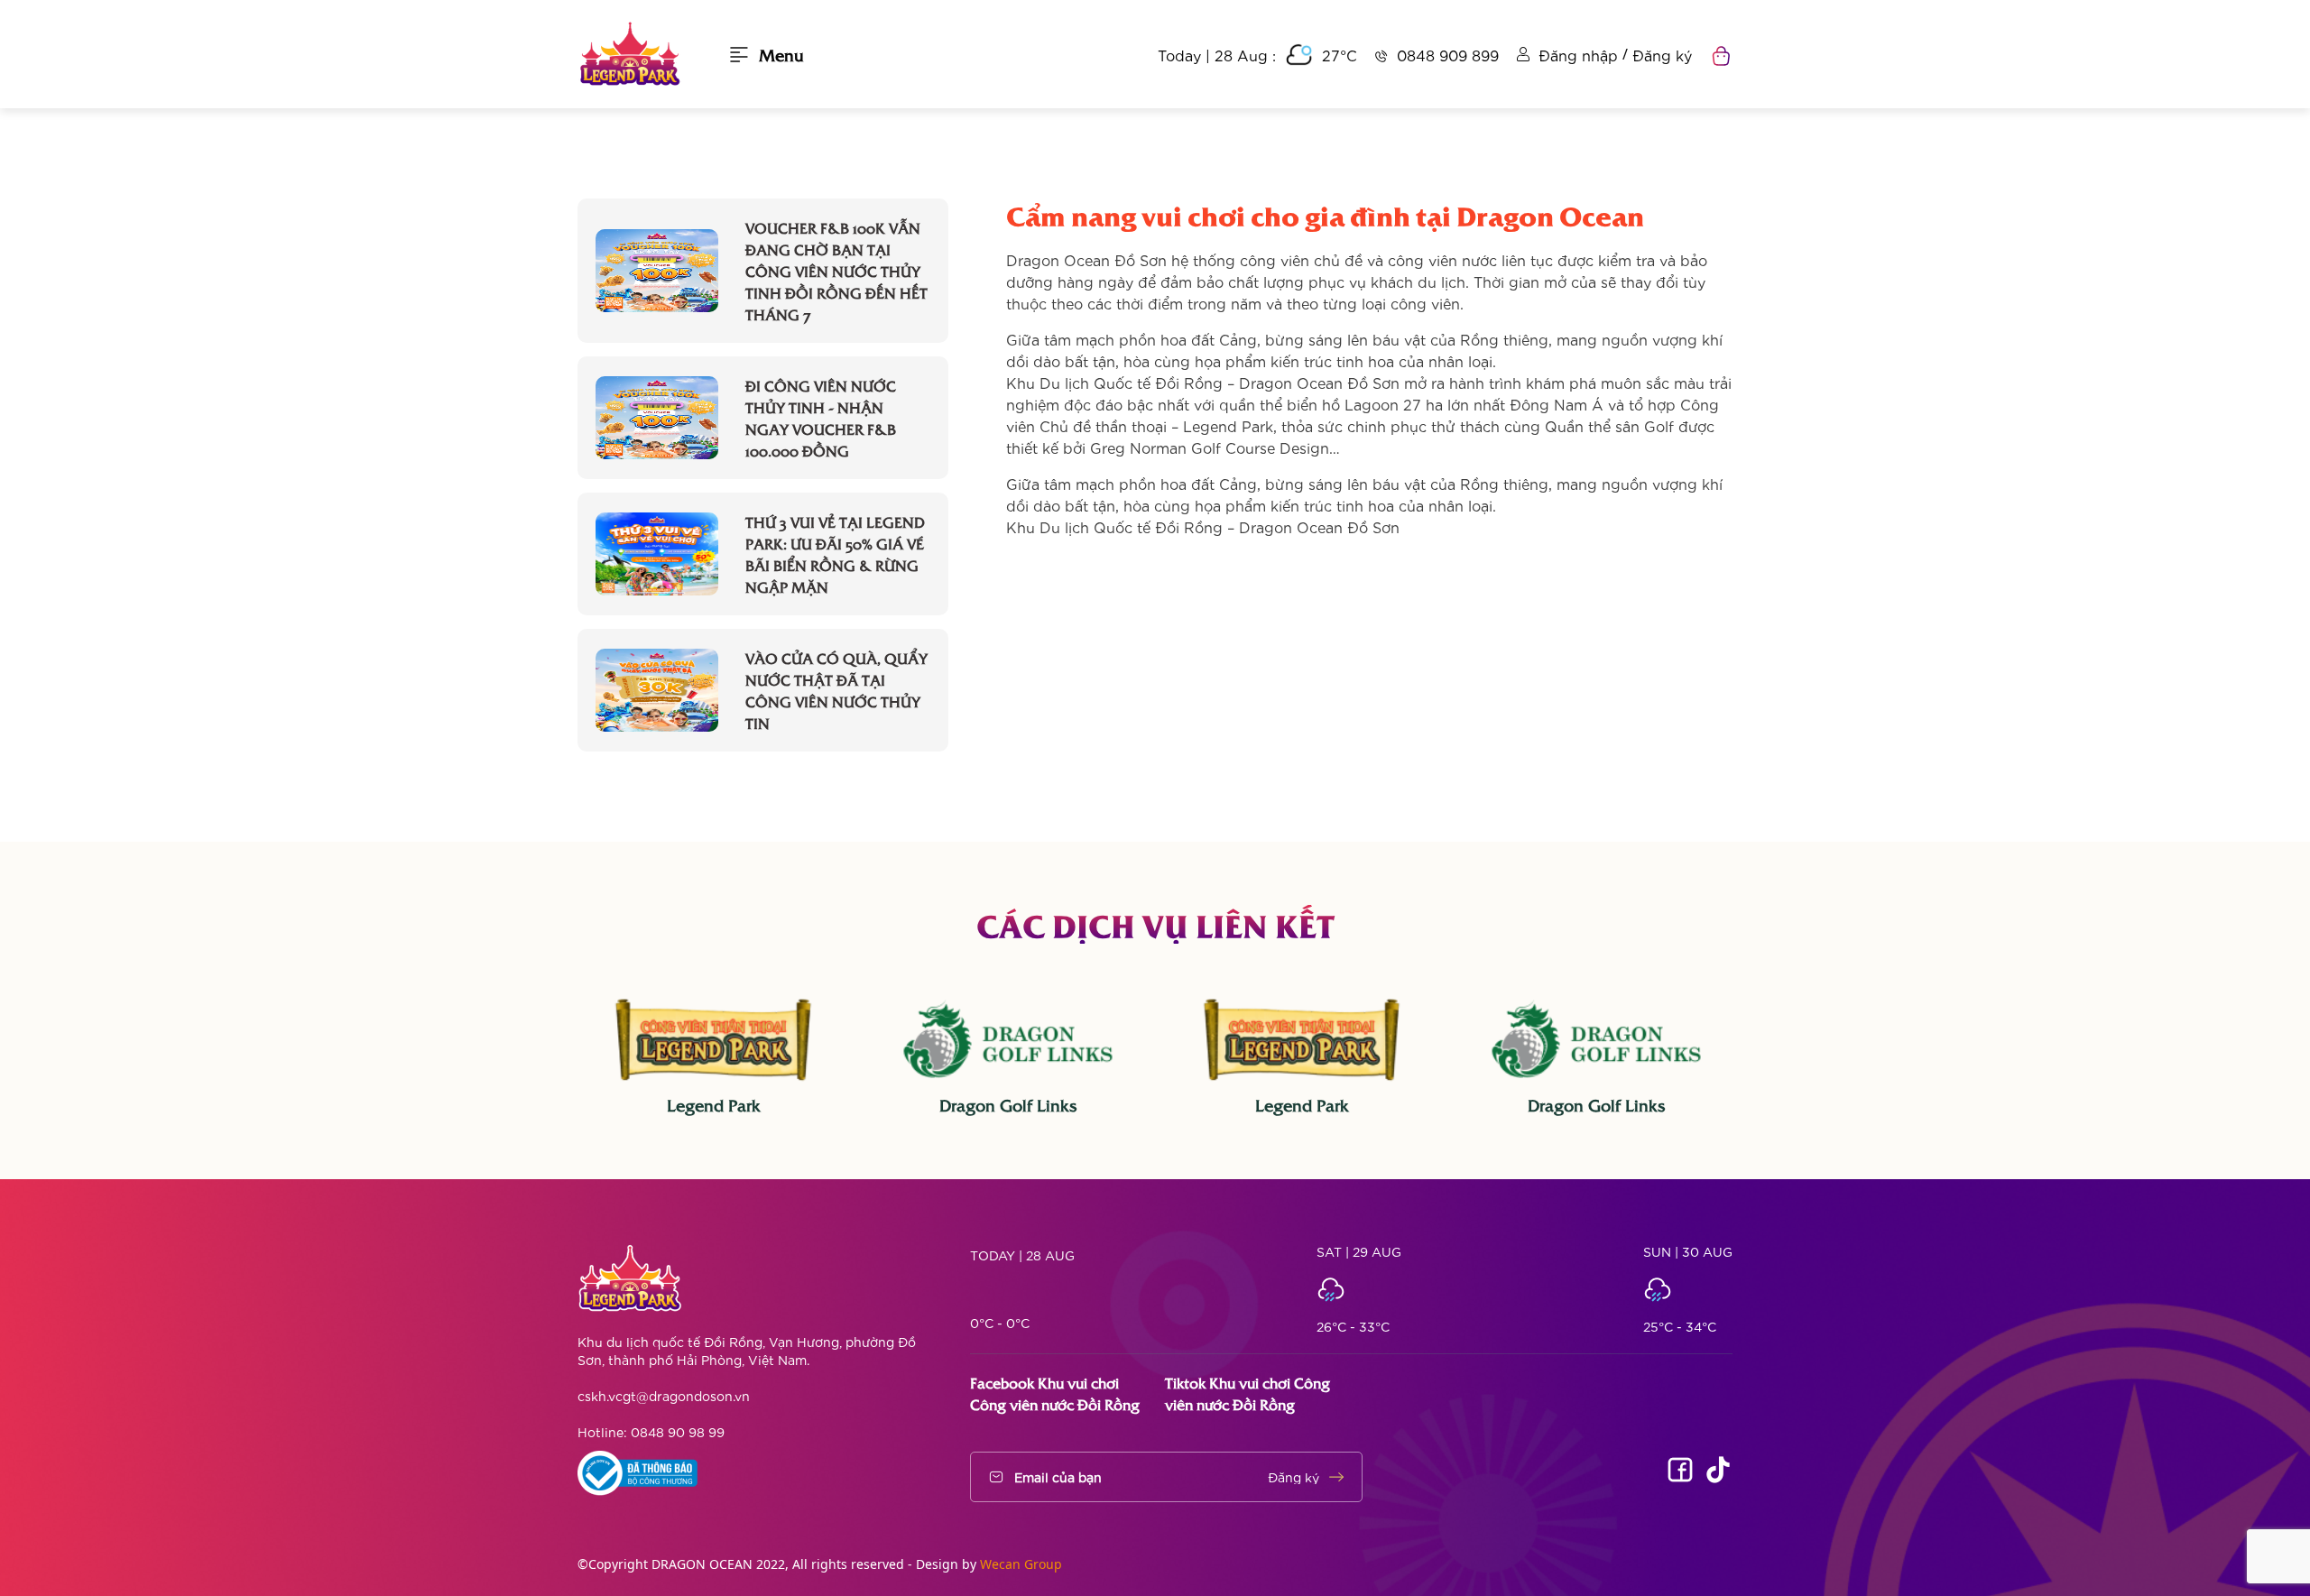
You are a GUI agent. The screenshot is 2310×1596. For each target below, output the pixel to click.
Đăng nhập (1578, 55)
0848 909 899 (1448, 55)
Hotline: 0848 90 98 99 (651, 1432)
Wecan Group (1021, 1564)
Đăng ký (1662, 55)
